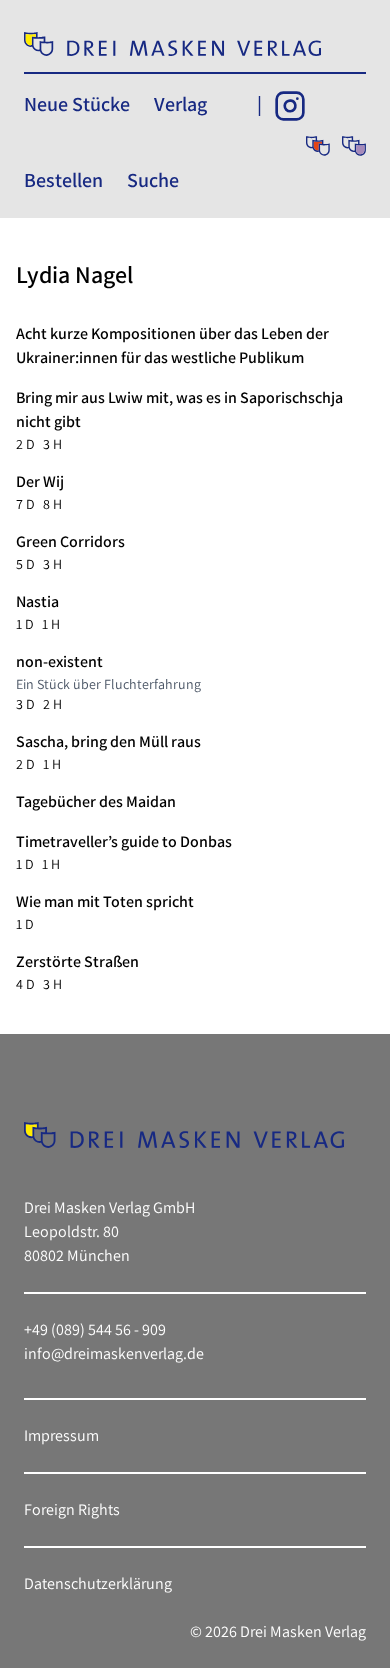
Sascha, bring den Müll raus (108, 741)
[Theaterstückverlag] (318, 146)
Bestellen (63, 180)
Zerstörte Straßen (77, 961)
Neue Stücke (77, 104)
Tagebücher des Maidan (96, 801)
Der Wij (40, 481)
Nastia (37, 601)
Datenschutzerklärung (98, 1583)
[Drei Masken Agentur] (354, 146)
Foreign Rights (72, 1509)
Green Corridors (70, 541)
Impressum (61, 1435)
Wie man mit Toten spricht (105, 901)
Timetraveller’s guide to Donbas (124, 841)
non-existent (59, 661)
